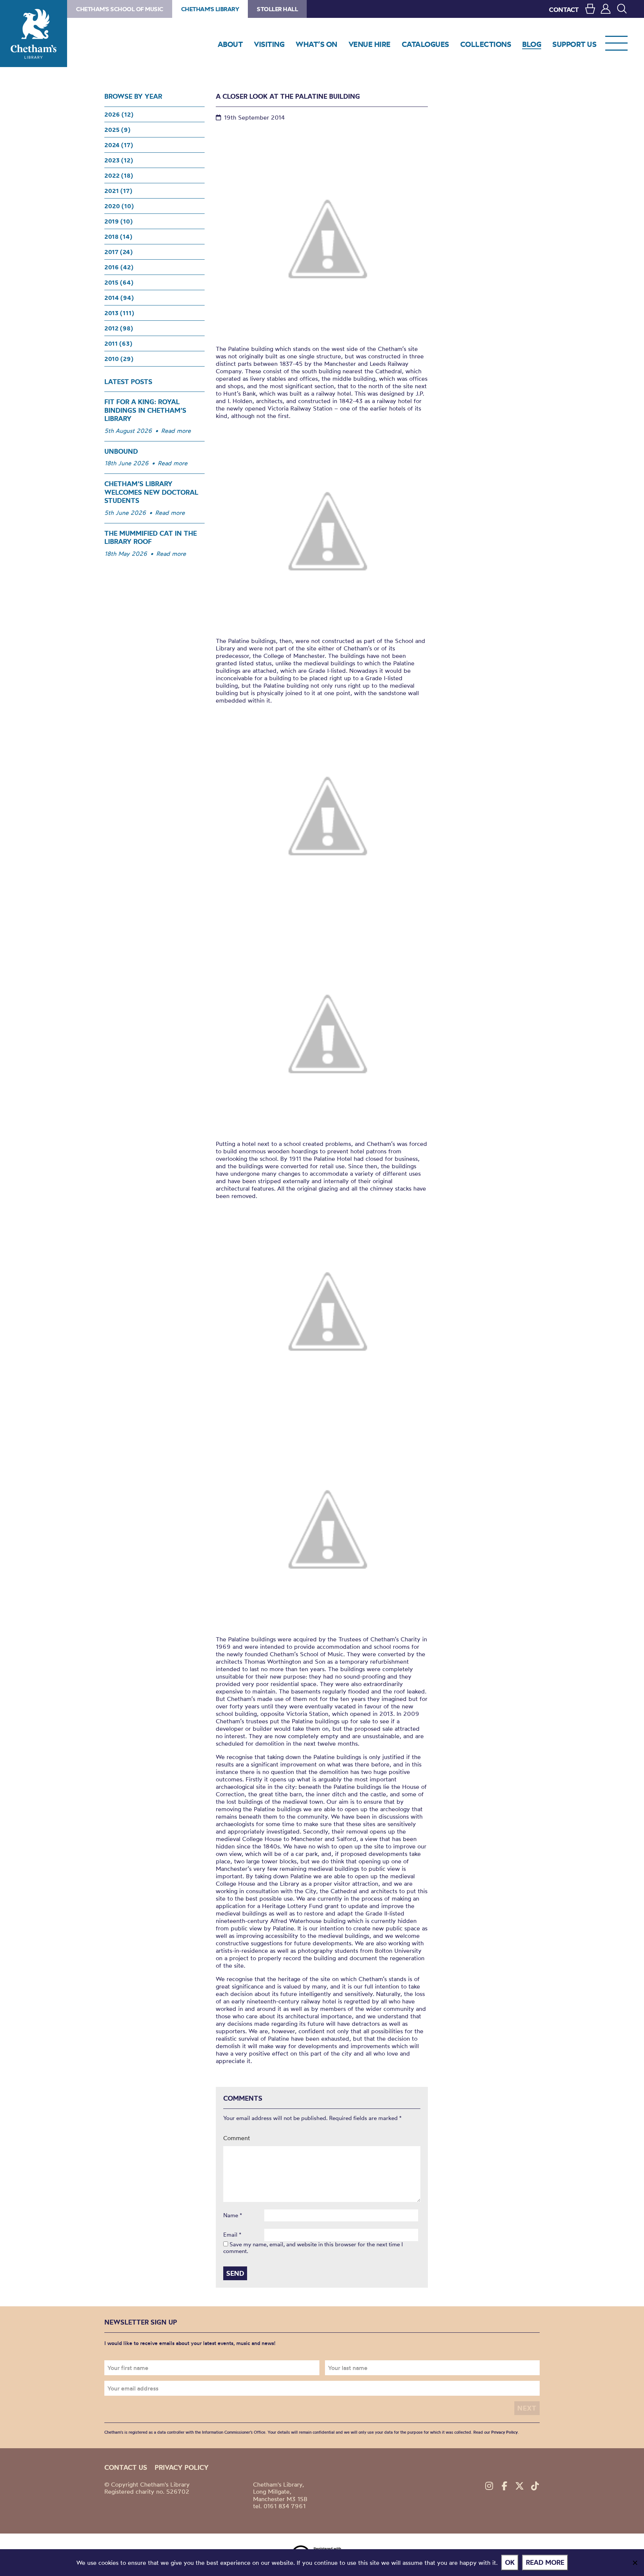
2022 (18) (119, 175)
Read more (176, 431)
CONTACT (564, 9)
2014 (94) (119, 298)
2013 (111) (119, 313)
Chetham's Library (34, 34)
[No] (635, 2563)
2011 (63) (118, 343)
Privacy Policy (504, 2432)
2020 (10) (119, 206)
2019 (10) (119, 221)
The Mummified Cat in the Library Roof (151, 538)
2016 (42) (119, 267)
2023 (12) (119, 160)
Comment (237, 2138)
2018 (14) (118, 237)
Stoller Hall (277, 9)
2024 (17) (119, 145)
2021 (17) (118, 191)
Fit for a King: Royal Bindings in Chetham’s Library (145, 410)
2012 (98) (119, 328)
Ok (510, 2562)
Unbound (121, 451)
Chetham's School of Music (120, 9)
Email (232, 2235)
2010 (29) (119, 359)
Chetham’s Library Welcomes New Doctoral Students (151, 492)
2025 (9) (117, 130)
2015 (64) (119, 282)
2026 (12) (119, 114)
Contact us (126, 2467)
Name (233, 2215)
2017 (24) (119, 252)
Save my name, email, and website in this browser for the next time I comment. (313, 2248)
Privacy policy (182, 2467)
